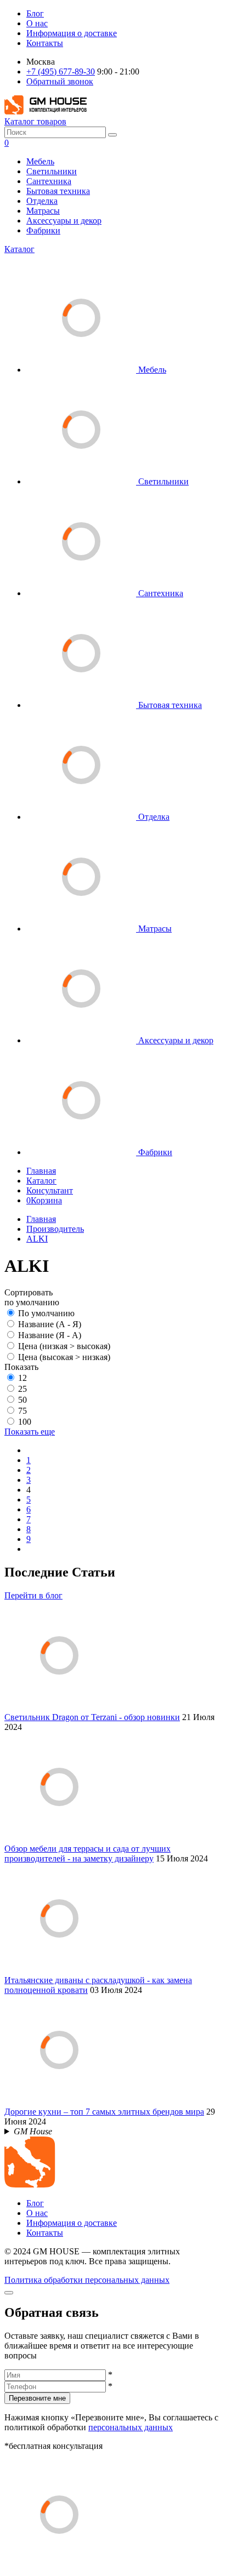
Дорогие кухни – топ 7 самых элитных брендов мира (104, 2112)
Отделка (42, 201)
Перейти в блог (33, 1595)
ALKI (37, 1239)
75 (22, 1411)
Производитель (55, 1229)
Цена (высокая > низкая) (64, 1357)
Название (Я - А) (50, 1335)
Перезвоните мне (37, 2398)
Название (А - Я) (50, 1324)
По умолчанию (46, 1313)
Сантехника (49, 181)
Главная (41, 1171)
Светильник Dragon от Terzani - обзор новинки (92, 1717)
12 (22, 1378)
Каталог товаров (35, 121)
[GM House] (46, 112)
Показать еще (30, 1432)
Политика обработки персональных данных (87, 2280)
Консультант (50, 1190)
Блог (35, 13)
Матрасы (43, 211)
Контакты (45, 43)
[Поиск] (112, 135)
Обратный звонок (60, 81)
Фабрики (43, 230)
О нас (37, 23)
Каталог (19, 249)
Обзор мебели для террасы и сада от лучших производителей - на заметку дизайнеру (87, 1854)
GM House (33, 2131)
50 (22, 1400)
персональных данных (131, 2427)
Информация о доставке (72, 33)
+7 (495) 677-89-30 (61, 72)
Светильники (52, 171)
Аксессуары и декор (64, 221)
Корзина (44, 1200)
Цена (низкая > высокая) (64, 1346)
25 (22, 1389)
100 (25, 1422)
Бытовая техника (58, 191)
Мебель (40, 161)
